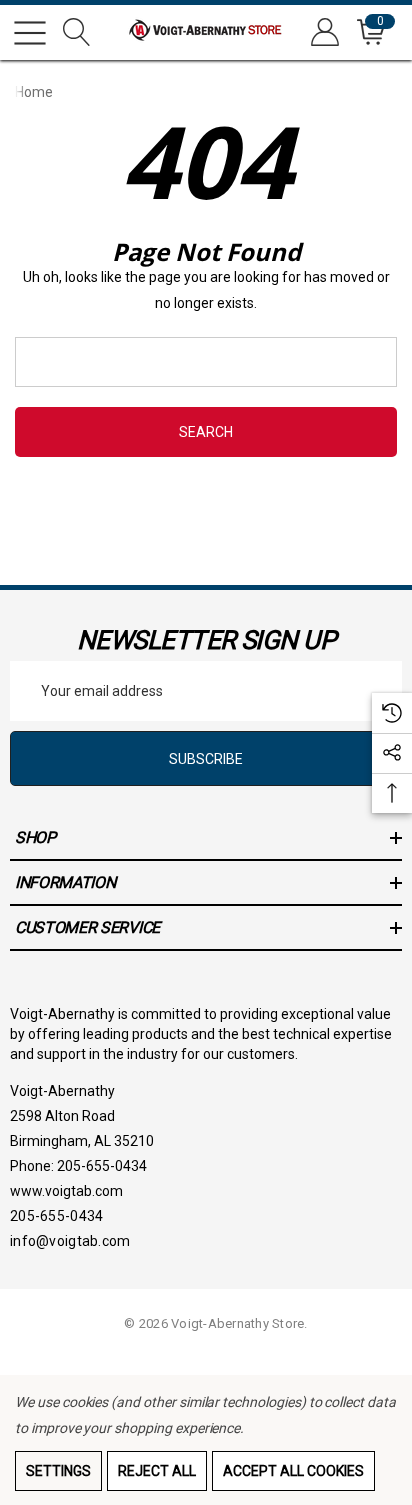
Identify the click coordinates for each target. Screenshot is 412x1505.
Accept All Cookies (293, 1471)
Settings (58, 1471)
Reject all (157, 1471)
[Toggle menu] (30, 33)
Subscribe (206, 759)
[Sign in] (323, 32)
